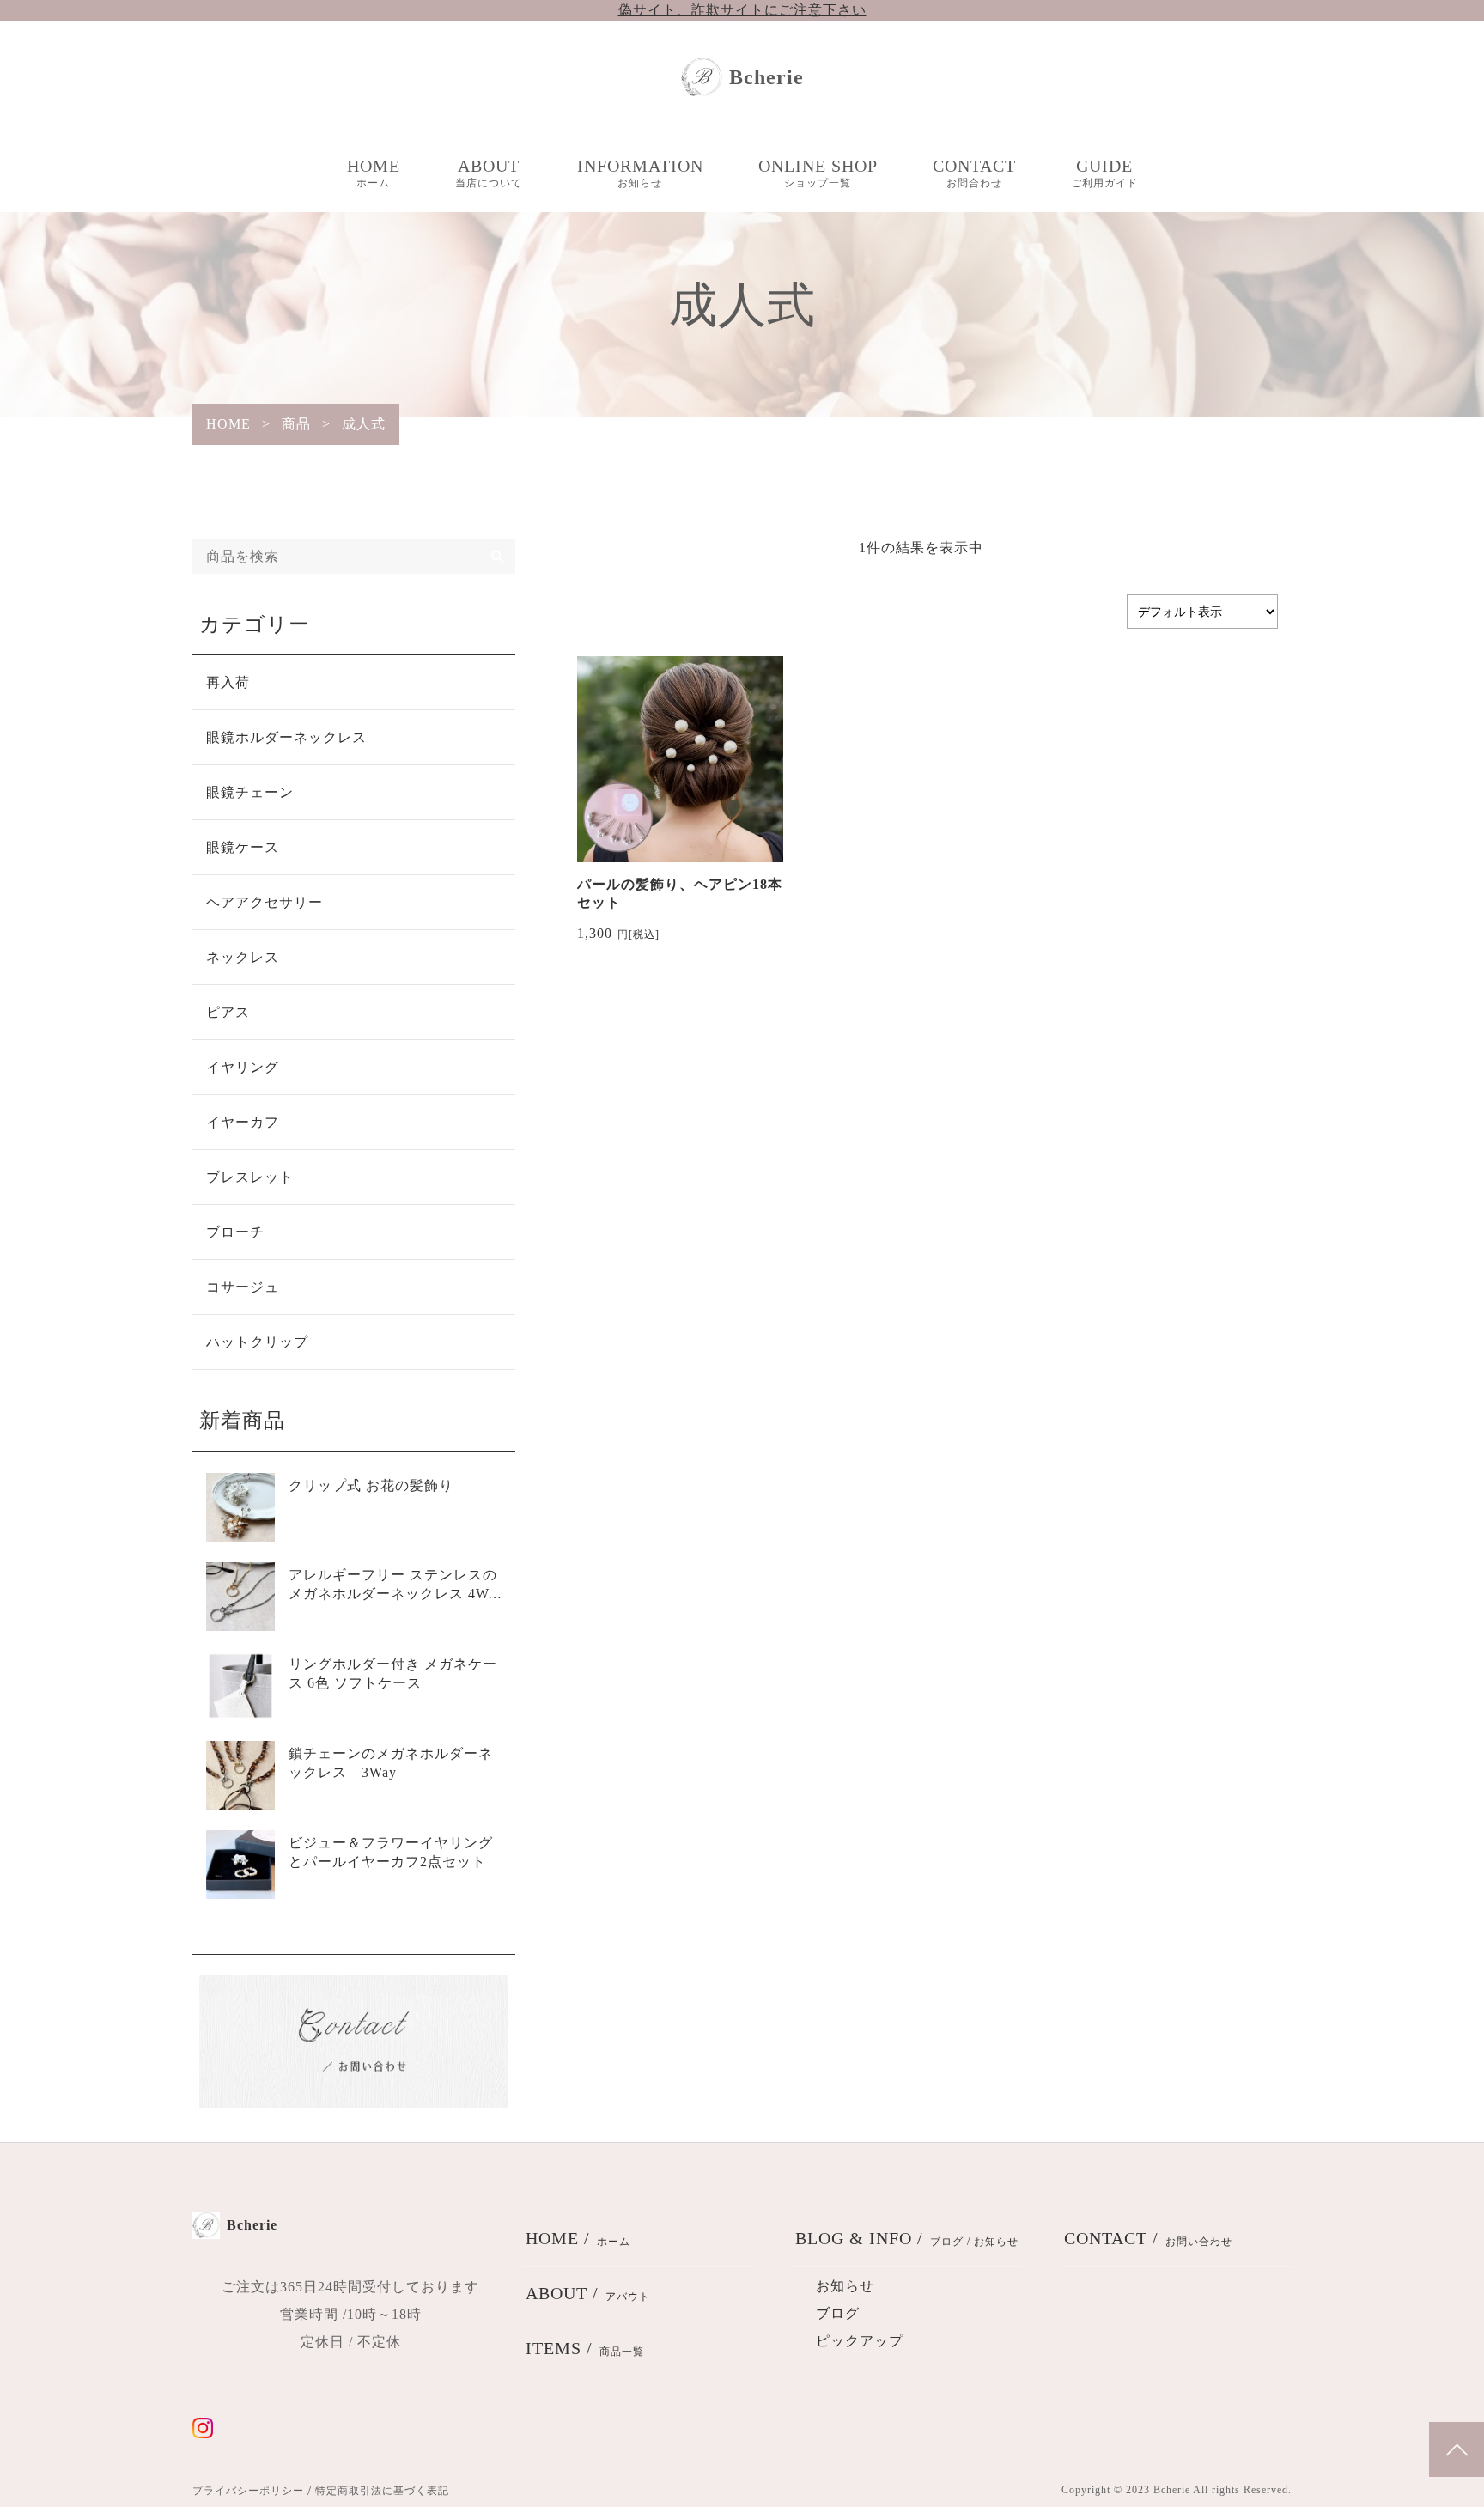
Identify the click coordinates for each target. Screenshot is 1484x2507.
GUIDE (1104, 173)
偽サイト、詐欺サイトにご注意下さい (742, 10)
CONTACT (974, 173)
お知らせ (845, 2286)
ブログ (838, 2313)
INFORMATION (640, 173)
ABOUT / (588, 2293)
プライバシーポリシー (248, 2491)
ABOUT (489, 173)
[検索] (498, 557)
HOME (374, 173)
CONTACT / (1148, 2238)
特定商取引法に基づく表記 (382, 2491)
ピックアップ (860, 2341)
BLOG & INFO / (907, 2238)
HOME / (578, 2238)
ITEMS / (585, 2348)
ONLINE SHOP (818, 173)
